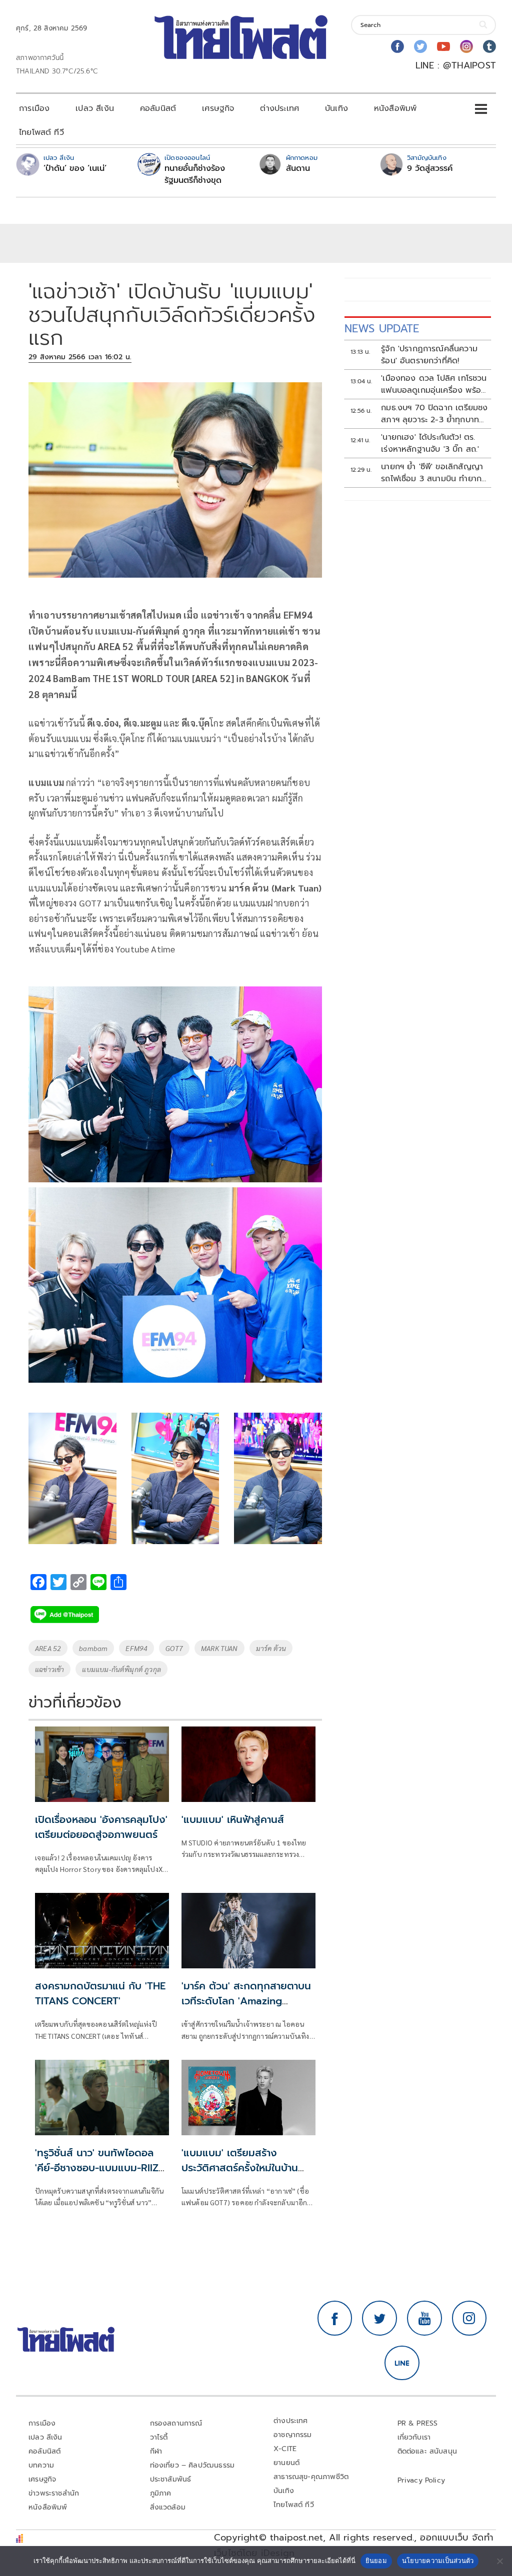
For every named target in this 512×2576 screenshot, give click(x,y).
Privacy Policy (421, 2480)
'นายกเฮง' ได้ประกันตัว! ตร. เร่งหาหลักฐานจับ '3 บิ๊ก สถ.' (430, 443)
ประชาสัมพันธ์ (171, 2479)
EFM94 (136, 1648)
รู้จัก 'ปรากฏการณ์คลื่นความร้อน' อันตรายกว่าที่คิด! (429, 355)
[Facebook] (397, 46)
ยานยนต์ (286, 2463)
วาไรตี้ (159, 2437)
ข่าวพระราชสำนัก (54, 2493)
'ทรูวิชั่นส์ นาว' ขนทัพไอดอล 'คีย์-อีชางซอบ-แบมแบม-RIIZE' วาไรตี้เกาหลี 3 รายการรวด (100, 2168)
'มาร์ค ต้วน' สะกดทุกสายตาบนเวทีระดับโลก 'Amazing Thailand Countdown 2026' (247, 2001)
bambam (93, 1648)
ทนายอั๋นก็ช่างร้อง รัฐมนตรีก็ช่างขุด (195, 174)
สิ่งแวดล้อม (168, 2507)
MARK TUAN (219, 1648)
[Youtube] (443, 46)
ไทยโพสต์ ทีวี (41, 132)
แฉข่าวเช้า (49, 1669)
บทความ (41, 2465)
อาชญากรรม (293, 2435)
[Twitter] (420, 46)
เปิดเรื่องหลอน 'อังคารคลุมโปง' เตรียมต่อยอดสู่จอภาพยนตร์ (101, 1827)
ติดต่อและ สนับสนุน (427, 2451)
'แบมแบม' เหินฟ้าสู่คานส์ (233, 1819)
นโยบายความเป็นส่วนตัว (438, 2561)
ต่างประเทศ (279, 108)
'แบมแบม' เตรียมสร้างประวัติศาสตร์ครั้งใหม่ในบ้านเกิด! (240, 2168)
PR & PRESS (418, 2423)
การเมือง (34, 108)
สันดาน (298, 168)
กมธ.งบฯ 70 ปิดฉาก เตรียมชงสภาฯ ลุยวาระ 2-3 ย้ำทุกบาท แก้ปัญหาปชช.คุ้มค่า (434, 414)
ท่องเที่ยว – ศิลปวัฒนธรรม (192, 2465)
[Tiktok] (489, 46)
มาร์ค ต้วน (271, 1648)
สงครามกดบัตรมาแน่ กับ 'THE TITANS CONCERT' (100, 1993)
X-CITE (285, 2449)
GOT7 (174, 1648)
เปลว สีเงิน (95, 108)
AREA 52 (48, 1648)
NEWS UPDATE (382, 329)
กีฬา (156, 2451)
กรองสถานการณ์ (176, 2423)
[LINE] (402, 2363)
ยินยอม (376, 2561)
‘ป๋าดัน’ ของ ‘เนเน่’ (75, 168)
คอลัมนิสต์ (158, 108)
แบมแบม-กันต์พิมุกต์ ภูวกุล (121, 1669)
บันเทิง (336, 108)
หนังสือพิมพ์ (395, 108)
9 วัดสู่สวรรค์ (430, 168)
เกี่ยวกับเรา (414, 2437)
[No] (499, 2561)
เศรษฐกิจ (218, 108)
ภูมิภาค (161, 2493)
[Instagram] (466, 46)
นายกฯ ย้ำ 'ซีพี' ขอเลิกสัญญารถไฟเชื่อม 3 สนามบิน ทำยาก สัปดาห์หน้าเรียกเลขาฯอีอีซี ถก (432, 473)
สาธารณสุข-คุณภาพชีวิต (311, 2477)
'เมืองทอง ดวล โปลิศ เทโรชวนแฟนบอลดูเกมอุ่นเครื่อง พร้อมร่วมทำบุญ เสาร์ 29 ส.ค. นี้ (434, 384)
